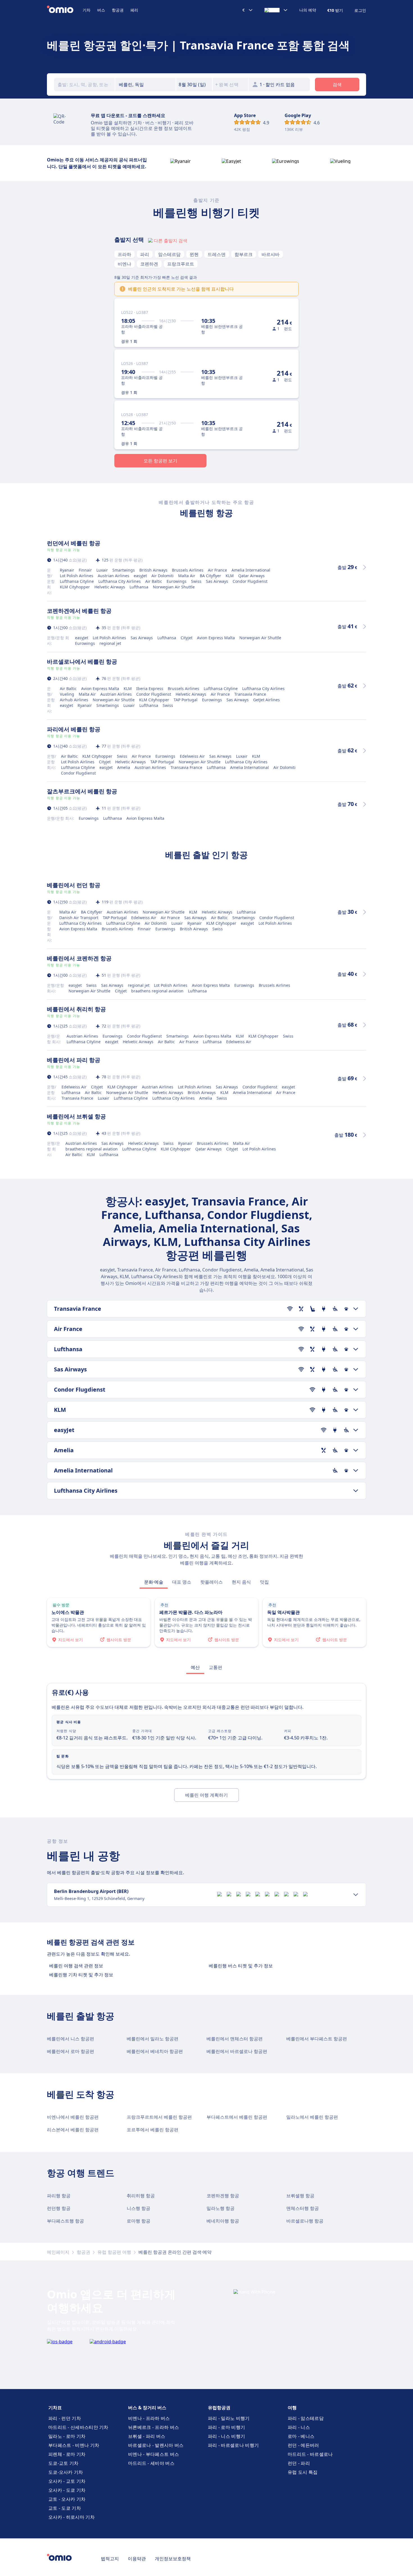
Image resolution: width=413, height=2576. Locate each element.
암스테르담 (169, 254)
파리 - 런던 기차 (65, 2418)
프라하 (124, 254)
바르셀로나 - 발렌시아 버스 (156, 2445)
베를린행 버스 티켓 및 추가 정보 (241, 1966)
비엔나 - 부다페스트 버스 (154, 2454)
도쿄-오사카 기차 (66, 2472)
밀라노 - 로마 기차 (67, 2436)
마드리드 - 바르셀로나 (310, 2454)
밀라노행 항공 (221, 2208)
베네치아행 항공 (223, 2221)
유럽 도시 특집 (303, 2472)
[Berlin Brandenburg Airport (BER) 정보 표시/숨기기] (356, 1895)
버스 (101, 10)
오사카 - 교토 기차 (67, 2481)
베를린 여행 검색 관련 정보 (76, 1966)
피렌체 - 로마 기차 (67, 2454)
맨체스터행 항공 (303, 2208)
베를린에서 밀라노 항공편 (153, 2039)
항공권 (118, 10)
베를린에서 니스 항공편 (71, 2039)
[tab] (154, 1582)
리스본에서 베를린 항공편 (73, 2130)
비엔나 (124, 264)
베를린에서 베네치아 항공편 (155, 2051)
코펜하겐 (149, 264)
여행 (292, 2408)
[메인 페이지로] (65, 10)
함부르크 (244, 254)
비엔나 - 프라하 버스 (149, 2418)
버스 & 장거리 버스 (147, 2408)
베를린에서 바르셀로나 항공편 (237, 2051)
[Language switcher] (276, 10)
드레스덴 (217, 254)
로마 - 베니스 (301, 2436)
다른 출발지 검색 (171, 241)
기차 (87, 10)
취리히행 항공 (141, 2196)
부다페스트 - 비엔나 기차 (74, 2445)
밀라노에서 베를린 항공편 (312, 2117)
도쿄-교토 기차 (63, 2463)
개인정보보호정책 (173, 2559)
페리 (134, 10)
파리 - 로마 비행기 (226, 2427)
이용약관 (137, 2559)
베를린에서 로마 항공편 (71, 2051)
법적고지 (110, 2559)
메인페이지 (58, 2252)
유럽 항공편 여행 (114, 2252)
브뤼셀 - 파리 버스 (147, 2436)
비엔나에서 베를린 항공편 (73, 2117)
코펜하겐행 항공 (223, 2196)
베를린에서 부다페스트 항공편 (317, 2039)
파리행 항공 (59, 2196)
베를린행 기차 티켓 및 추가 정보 (81, 1975)
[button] (194, 85)
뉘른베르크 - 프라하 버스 (154, 2427)
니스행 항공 (139, 2208)
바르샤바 (271, 254)
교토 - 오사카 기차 (67, 2499)
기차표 (55, 2408)
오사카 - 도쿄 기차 (67, 2490)
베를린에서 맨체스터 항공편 (235, 2039)
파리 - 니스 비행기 (226, 2436)
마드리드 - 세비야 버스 (151, 2463)
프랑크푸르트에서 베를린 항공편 (159, 2117)
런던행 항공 (59, 2208)
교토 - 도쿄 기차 (65, 2508)
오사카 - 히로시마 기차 (72, 2517)
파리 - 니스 (299, 2427)
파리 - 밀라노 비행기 (229, 2418)
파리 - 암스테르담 (306, 2418)
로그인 (360, 10)
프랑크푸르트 (181, 264)
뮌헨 (194, 254)
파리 (145, 254)
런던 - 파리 (299, 2463)
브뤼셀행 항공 (300, 2196)
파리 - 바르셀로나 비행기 (233, 2445)
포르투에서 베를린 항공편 (153, 2130)
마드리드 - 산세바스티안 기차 (78, 2427)
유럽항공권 (219, 2408)
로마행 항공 (139, 2221)
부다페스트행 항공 (65, 2221)
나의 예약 (308, 10)
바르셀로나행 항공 (305, 2221)
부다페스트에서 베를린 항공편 (237, 2117)
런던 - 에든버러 (303, 2445)
